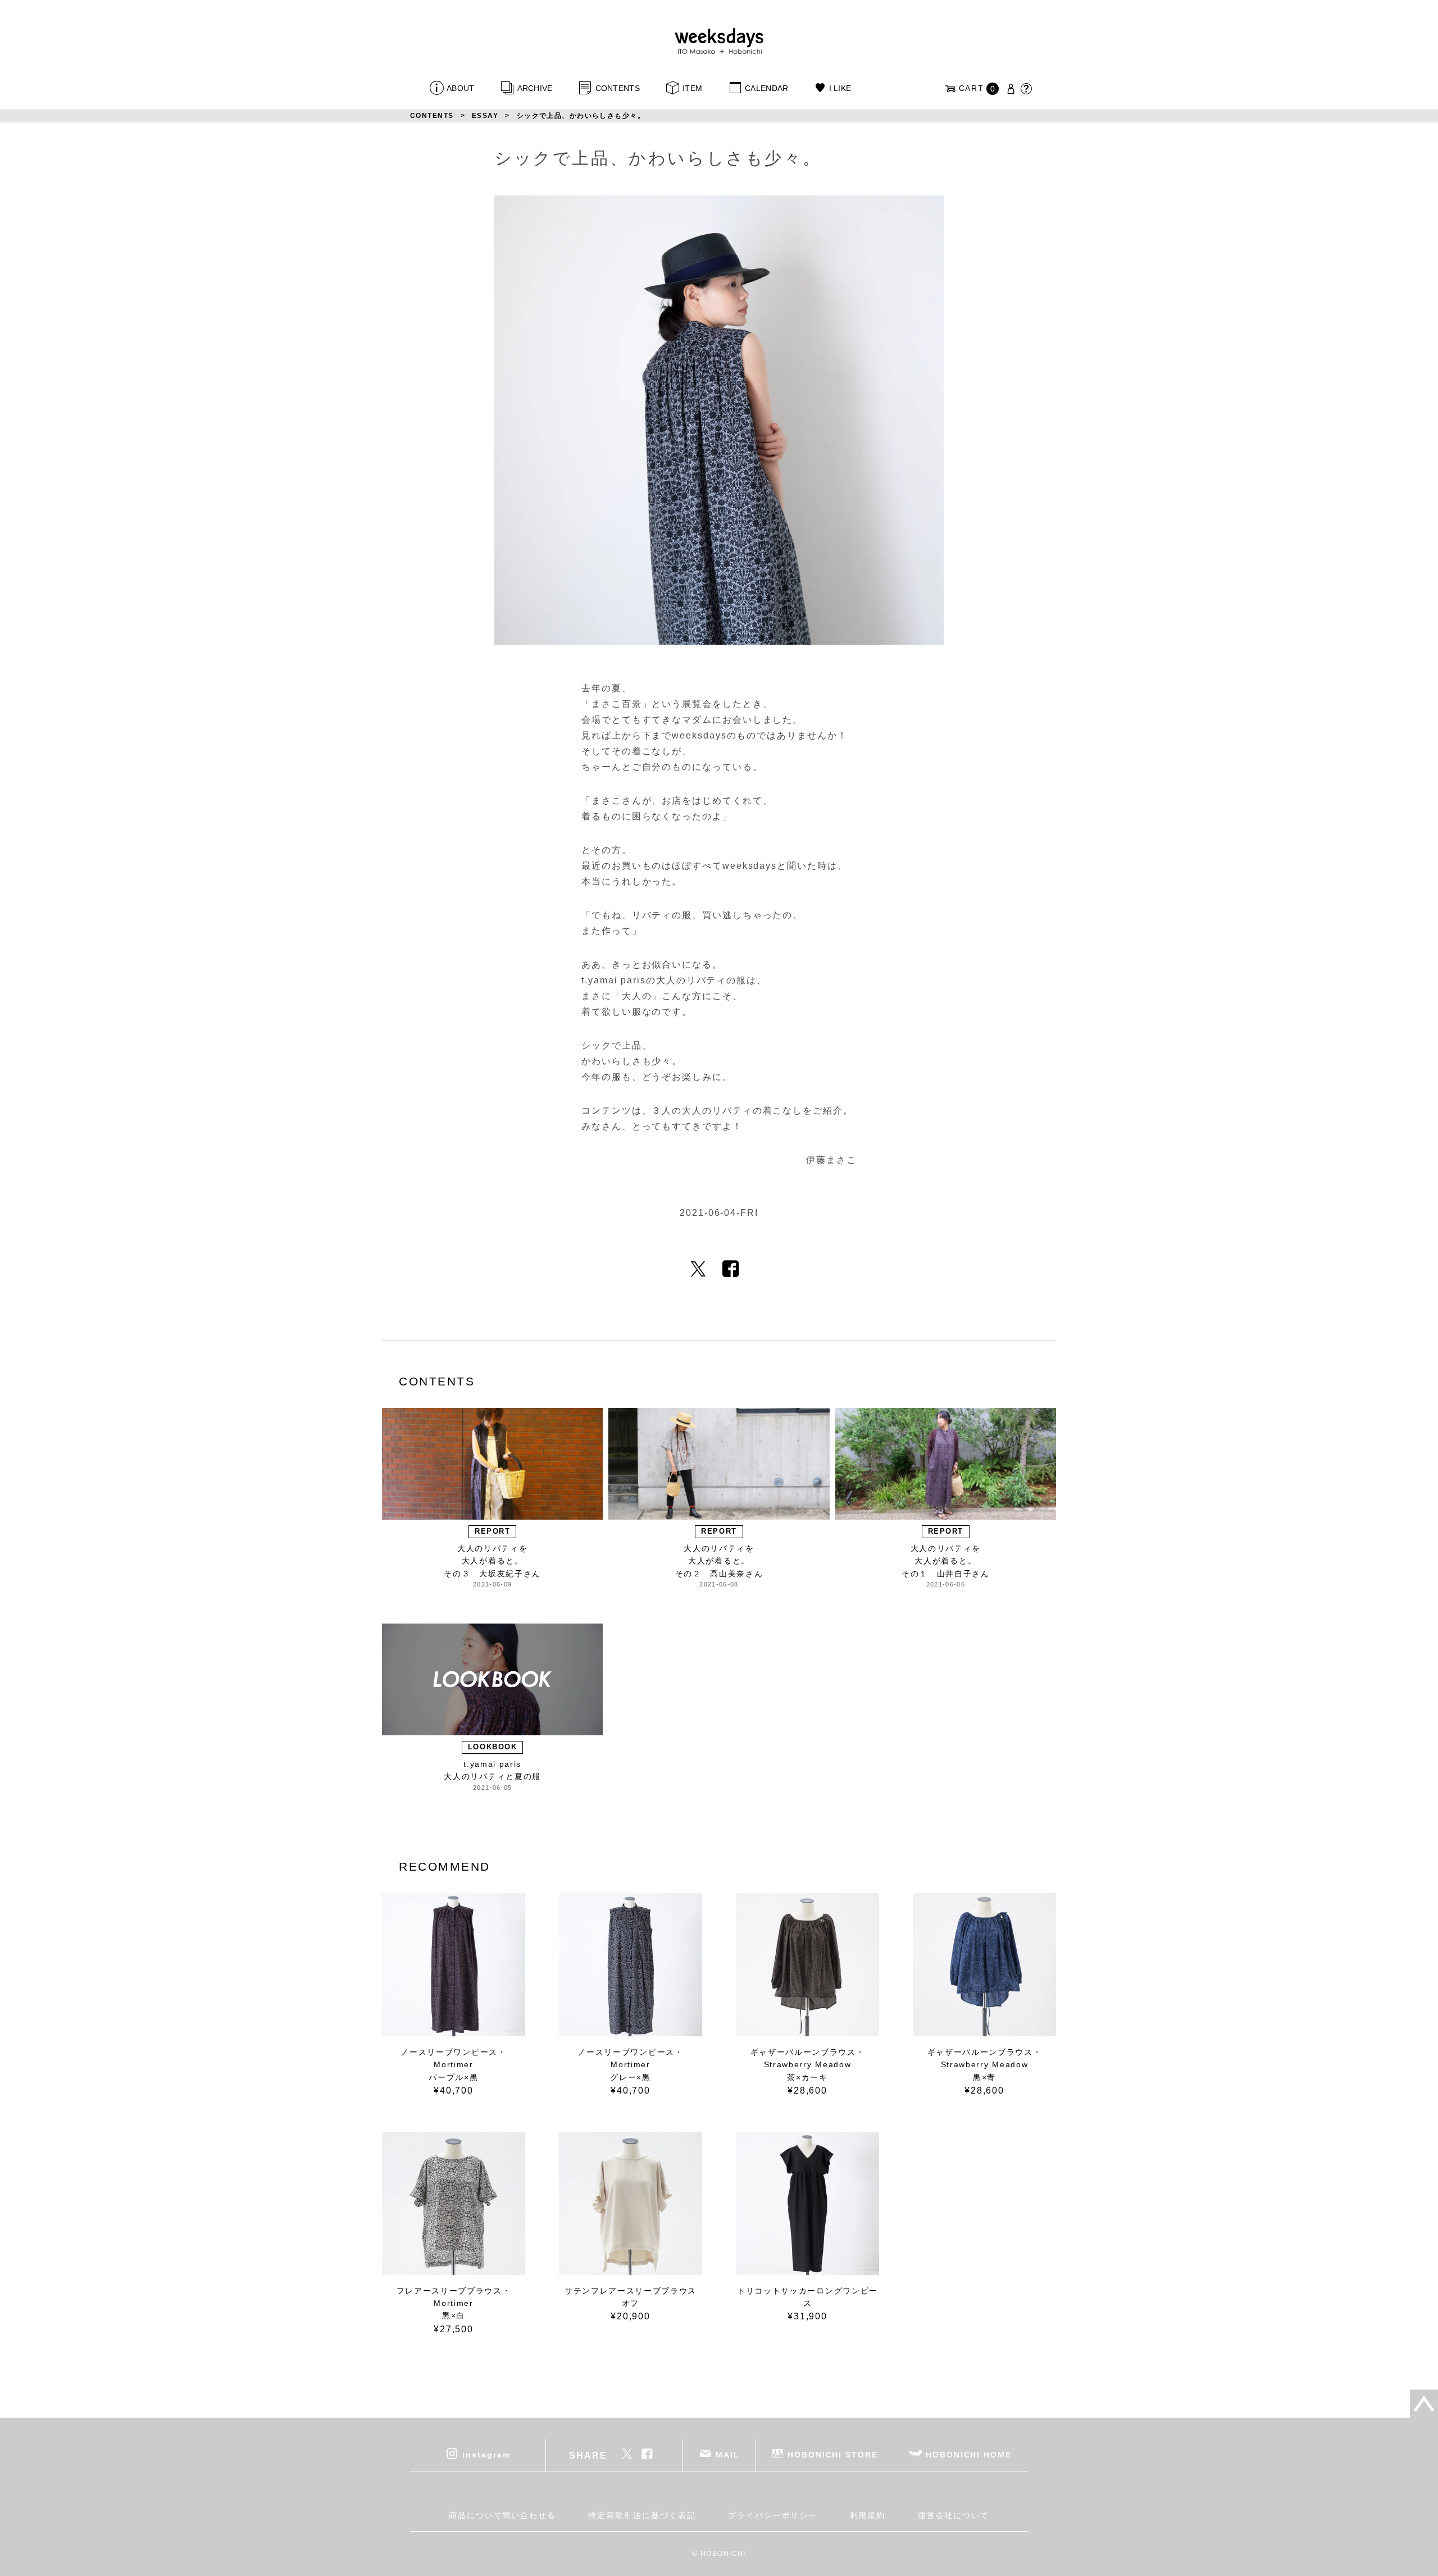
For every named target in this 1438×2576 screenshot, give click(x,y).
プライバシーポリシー (773, 2515)
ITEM (692, 88)
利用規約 (868, 2515)
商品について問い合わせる (502, 2515)
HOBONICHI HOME (969, 2455)
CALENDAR (766, 88)
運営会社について (954, 2515)
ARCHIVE (535, 88)
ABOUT (460, 88)
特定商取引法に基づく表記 (642, 2515)
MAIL (728, 2455)
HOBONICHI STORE (833, 2455)
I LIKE (840, 88)
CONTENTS (618, 88)
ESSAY (485, 116)
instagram (486, 2455)
